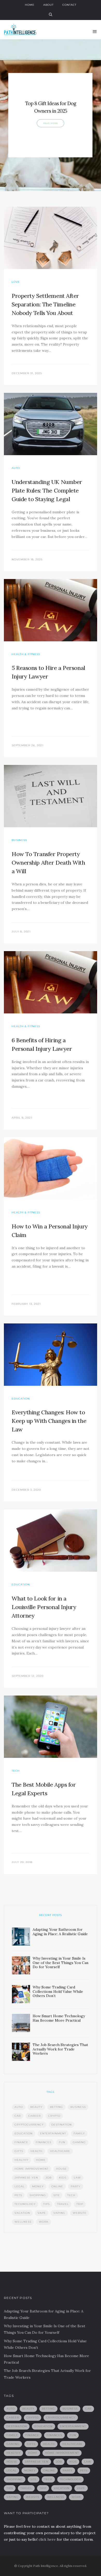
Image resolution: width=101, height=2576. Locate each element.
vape (42, 2213)
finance (21, 2142)
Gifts (19, 2151)
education (24, 2133)
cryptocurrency (29, 2125)
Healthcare (60, 2151)
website (80, 2213)
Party (76, 2186)
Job (49, 2178)
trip (80, 2204)
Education (21, 1399)
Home (30, 5)
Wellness (23, 2222)
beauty (36, 2107)
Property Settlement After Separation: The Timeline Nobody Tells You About (45, 304)
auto (19, 2107)
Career (34, 2116)
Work (44, 2222)
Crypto (54, 2116)
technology (25, 2204)
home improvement (31, 2169)
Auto (16, 468)
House (61, 2169)
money (38, 2186)
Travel (63, 2204)
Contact (69, 5)
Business (19, 840)
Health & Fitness (26, 654)
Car (18, 2116)
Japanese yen (26, 2178)
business (78, 2107)
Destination (62, 2125)
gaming (79, 2142)
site (57, 2195)
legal (20, 2186)
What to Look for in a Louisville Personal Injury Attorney (44, 1607)
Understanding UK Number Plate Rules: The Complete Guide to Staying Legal (47, 490)
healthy (21, 2160)
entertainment (53, 2133)
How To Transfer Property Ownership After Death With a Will (48, 863)
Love (16, 282)
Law (77, 2178)
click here (47, 2539)
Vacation (22, 2213)
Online (57, 2186)
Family (79, 2133)
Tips (46, 2204)
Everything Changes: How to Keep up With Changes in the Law (49, 1421)
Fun (62, 2142)
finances (44, 2142)
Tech (16, 1771)
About (48, 5)
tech (71, 2195)
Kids (63, 2178)
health (37, 2151)
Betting (56, 2107)
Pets (18, 2195)
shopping (38, 2195)
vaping (59, 2213)
